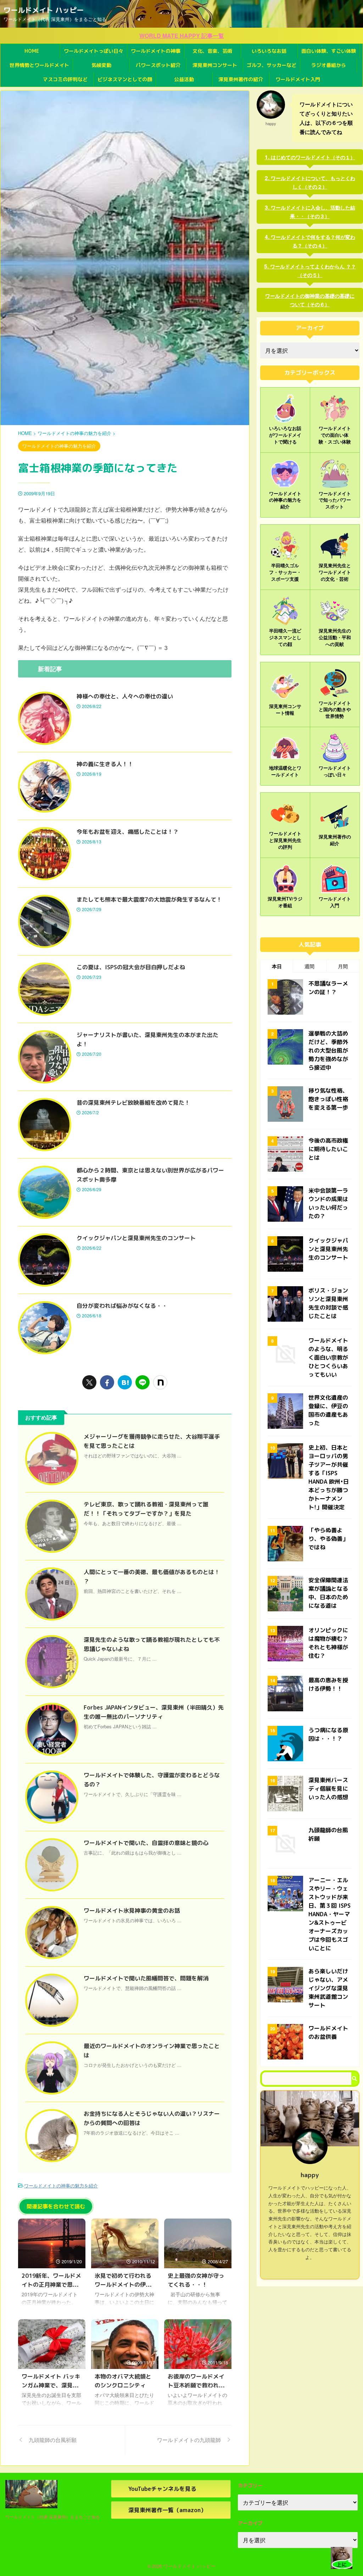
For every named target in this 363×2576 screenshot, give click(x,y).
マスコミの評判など (65, 79)
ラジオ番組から (329, 65)
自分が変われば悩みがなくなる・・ (122, 1306)
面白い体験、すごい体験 (329, 51)
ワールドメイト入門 (298, 79)
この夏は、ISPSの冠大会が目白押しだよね (131, 967)
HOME (32, 51)
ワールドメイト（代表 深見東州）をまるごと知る (53, 2517)
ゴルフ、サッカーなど (272, 65)
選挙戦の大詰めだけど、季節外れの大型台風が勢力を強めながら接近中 (328, 1050)
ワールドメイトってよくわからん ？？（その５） (313, 271)
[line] (143, 1382)
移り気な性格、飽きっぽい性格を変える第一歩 (328, 1099)
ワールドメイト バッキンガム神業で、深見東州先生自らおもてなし (51, 2385)
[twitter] (89, 1382)
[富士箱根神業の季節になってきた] (125, 1382)
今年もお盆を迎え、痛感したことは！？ (128, 832)
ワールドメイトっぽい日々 (94, 51)
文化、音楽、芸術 (212, 51)
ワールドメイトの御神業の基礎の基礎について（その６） (310, 300)
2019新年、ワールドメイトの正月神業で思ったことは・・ (51, 2285)
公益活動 (184, 79)
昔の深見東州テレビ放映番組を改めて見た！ (133, 1103)
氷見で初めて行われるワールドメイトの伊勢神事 (123, 2285)
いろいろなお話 (269, 51)
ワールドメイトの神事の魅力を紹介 (61, 2185)
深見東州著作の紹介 (241, 79)
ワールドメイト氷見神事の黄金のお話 (132, 1911)
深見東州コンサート (215, 65)
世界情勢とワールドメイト (39, 65)
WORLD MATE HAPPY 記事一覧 (182, 36)
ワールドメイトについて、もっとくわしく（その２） (313, 182)
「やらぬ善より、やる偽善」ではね (328, 1539)
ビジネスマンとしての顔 (125, 79)
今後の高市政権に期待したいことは (328, 1149)
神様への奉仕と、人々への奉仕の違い (125, 696)
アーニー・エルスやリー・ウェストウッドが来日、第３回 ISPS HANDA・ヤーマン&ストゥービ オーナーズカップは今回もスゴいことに (330, 1914)
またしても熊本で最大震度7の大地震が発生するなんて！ (149, 899)
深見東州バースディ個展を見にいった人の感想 (328, 1789)
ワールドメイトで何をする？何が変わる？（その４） (313, 241)
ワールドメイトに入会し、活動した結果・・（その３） (313, 212)
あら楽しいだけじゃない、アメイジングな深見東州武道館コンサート (328, 1988)
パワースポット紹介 (158, 65)
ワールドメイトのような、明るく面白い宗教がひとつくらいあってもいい (328, 1357)
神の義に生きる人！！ (105, 764)
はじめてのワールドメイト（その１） (313, 157)
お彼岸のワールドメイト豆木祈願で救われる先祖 (196, 2385)
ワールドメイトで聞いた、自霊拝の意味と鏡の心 (146, 1843)
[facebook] (107, 1382)
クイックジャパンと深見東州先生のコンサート (136, 1238)
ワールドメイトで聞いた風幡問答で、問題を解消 (146, 1978)
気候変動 (101, 65)
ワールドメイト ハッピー (44, 10)
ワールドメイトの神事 (156, 51)
